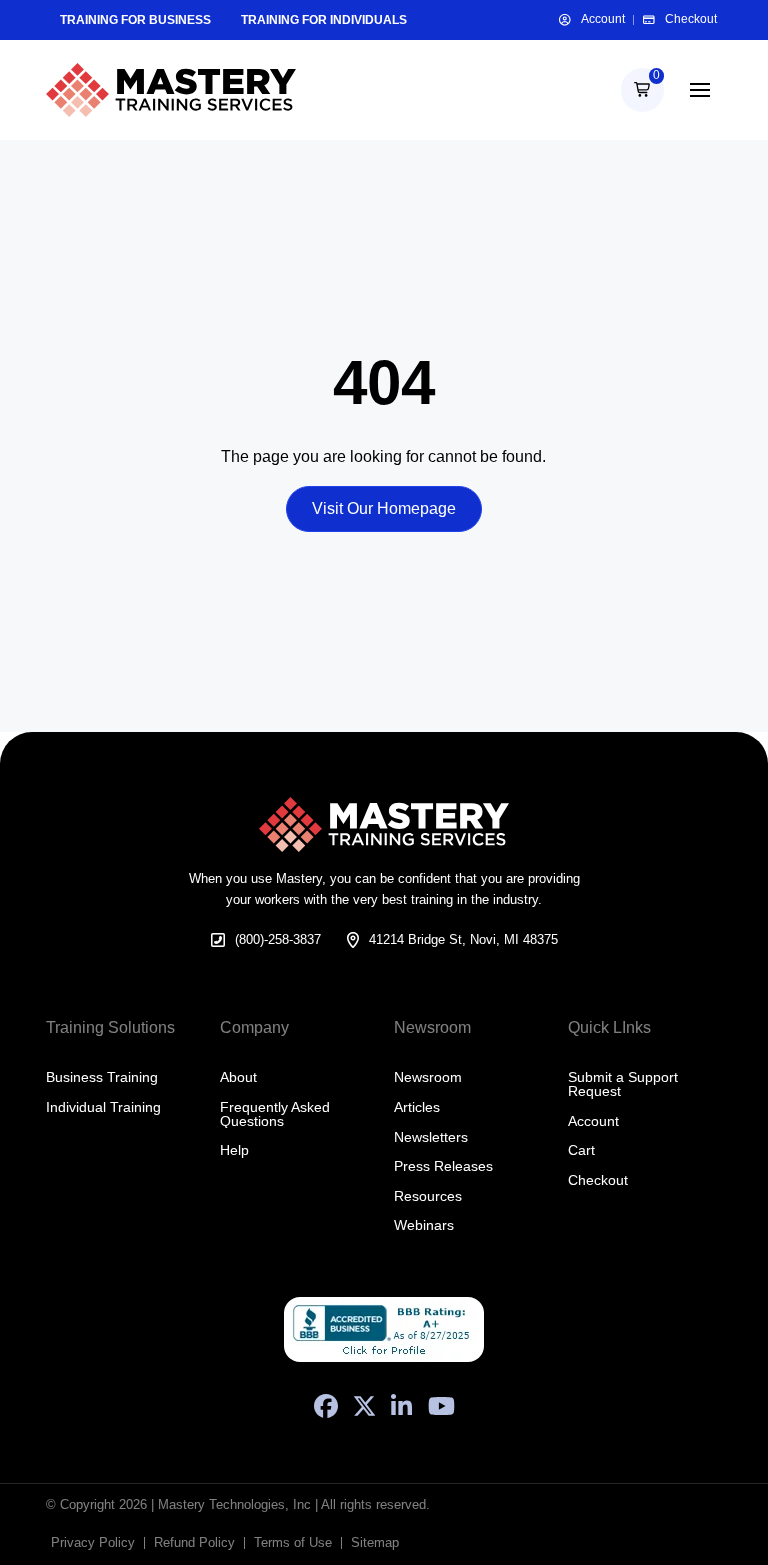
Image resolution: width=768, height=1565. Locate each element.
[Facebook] (326, 1406)
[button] (642, 89)
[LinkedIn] (401, 1406)
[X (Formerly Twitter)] (364, 1406)
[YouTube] (441, 1406)
